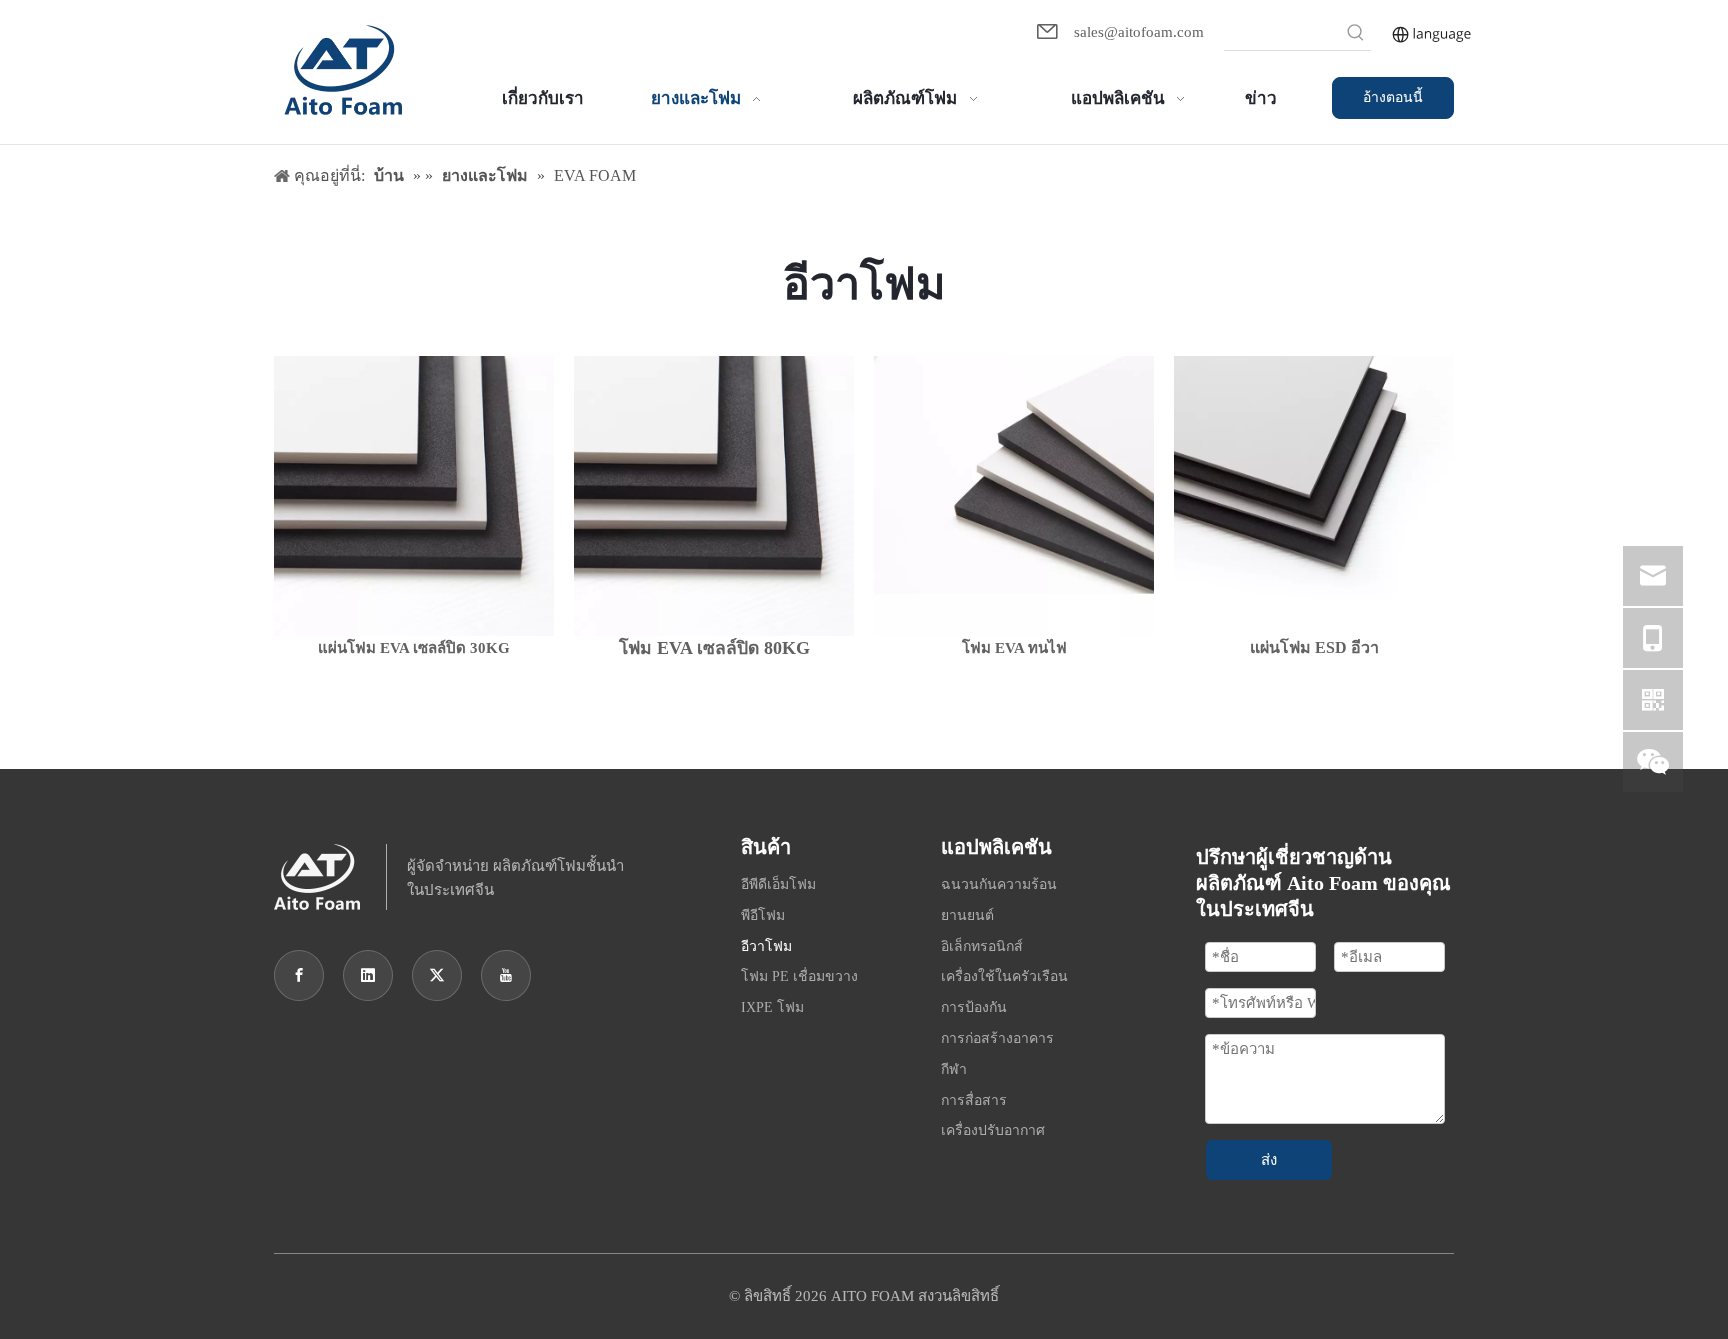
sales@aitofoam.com (1139, 32)
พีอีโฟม (763, 915)
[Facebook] (299, 975)
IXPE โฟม (772, 1007)
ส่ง (1269, 1160)
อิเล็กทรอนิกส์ (982, 946)
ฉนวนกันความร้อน (999, 884)
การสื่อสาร (974, 1100)
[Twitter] (437, 975)
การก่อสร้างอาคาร (997, 1038)
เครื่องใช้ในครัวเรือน (1004, 976)
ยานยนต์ (967, 915)
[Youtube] (506, 975)
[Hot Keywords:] (1356, 35)
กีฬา (954, 1069)
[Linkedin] (368, 975)
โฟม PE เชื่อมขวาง (799, 976)
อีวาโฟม (766, 946)
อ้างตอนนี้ (1393, 97)
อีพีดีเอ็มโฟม (778, 884)
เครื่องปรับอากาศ (993, 1130)
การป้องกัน (974, 1007)
